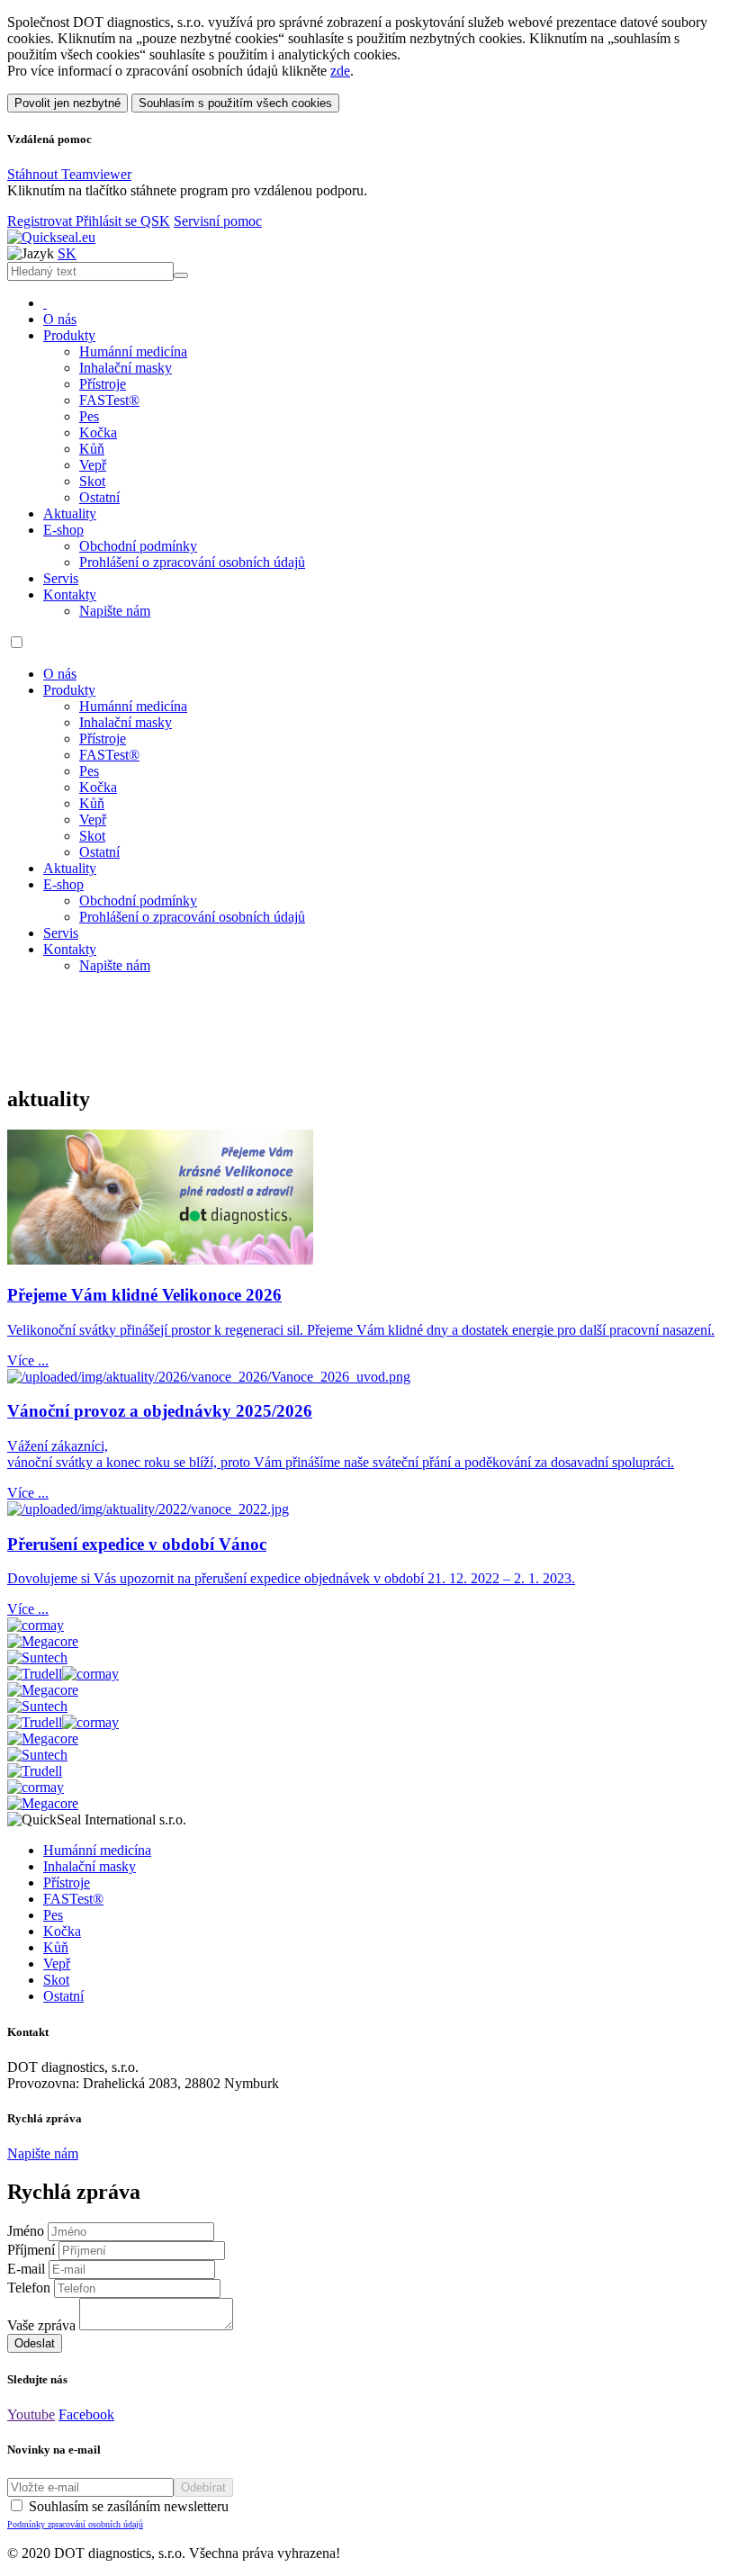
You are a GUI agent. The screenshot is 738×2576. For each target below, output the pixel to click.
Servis (61, 578)
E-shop (63, 530)
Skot (92, 481)
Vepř (93, 465)
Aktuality (70, 513)
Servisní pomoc (218, 221)
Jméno (26, 2231)
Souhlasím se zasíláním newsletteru (118, 2514)
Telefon (29, 2288)
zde (340, 71)
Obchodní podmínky (138, 546)
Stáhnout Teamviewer (69, 174)
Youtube (31, 2414)
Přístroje (103, 384)
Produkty (69, 335)
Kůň (92, 449)
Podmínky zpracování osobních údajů (75, 2524)
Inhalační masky (126, 368)
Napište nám (115, 611)
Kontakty (70, 594)
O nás (60, 319)
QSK (155, 221)
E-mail (26, 2269)
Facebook (86, 2414)
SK (67, 253)
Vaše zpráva (41, 2325)
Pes (89, 416)
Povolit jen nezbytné (67, 103)
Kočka (98, 432)
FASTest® (109, 400)
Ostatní (99, 497)
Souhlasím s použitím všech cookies (235, 103)
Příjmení (31, 2250)
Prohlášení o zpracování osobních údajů (192, 562)
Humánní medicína (133, 351)
